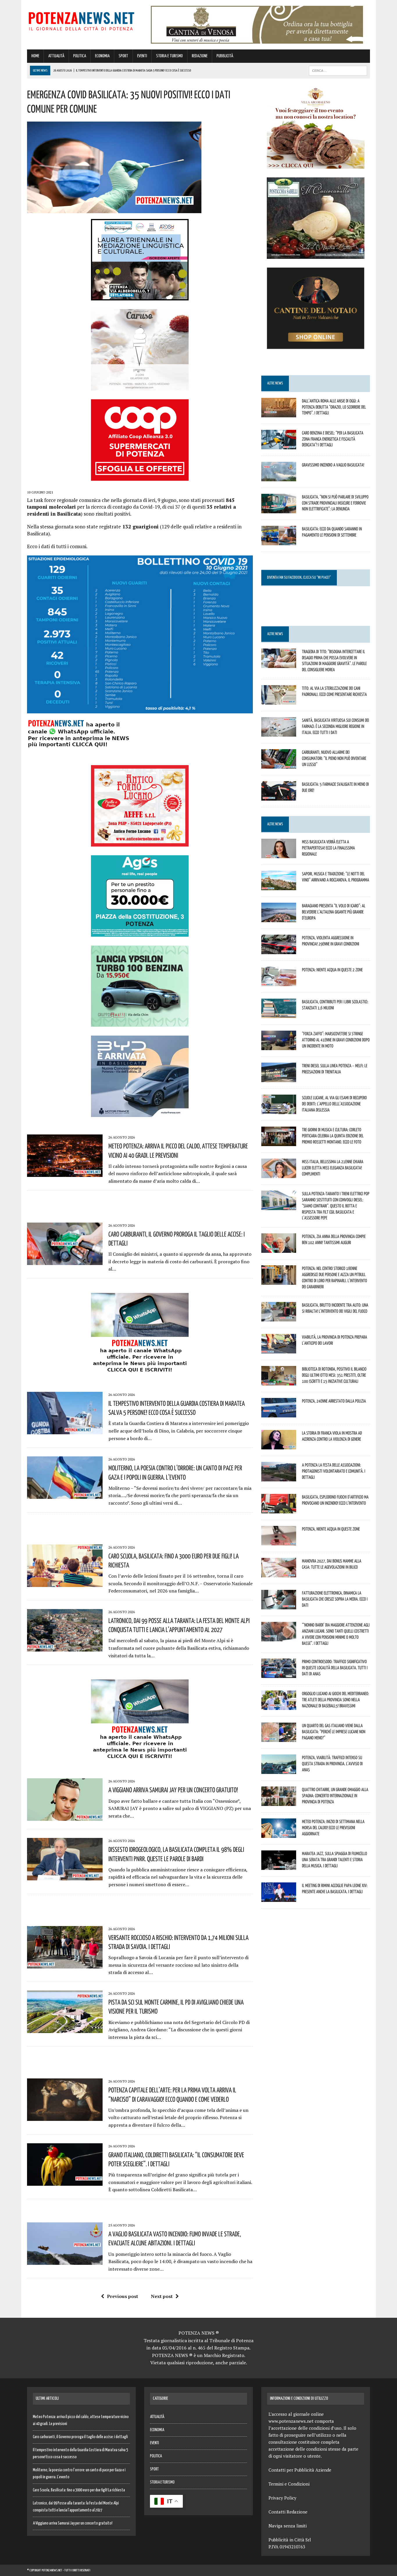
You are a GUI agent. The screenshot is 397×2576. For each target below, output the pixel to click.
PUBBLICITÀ (225, 56)
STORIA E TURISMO (169, 56)
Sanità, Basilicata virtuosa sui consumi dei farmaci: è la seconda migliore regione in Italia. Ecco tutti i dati (336, 726)
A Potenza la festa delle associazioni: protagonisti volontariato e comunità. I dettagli (334, 1471)
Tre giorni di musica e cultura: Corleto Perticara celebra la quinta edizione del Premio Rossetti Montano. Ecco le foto (333, 1136)
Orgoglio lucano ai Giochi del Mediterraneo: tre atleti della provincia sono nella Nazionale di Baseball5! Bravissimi (336, 1699)
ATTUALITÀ (56, 56)
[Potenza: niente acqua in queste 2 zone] (279, 982)
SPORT (123, 56)
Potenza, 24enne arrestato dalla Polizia (334, 1401)
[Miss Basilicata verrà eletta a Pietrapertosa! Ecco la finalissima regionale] (279, 854)
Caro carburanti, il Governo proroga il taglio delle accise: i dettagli (80, 2437)
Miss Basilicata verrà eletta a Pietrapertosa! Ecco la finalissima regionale (328, 848)
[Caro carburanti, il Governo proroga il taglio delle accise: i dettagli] (65, 1261)
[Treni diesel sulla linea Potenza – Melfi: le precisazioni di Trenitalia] (279, 1078)
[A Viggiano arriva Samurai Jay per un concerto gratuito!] (65, 1817)
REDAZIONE (200, 56)
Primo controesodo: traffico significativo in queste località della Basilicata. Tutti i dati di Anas (335, 1668)
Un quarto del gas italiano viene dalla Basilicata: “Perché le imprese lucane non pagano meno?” (334, 1731)
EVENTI (142, 56)
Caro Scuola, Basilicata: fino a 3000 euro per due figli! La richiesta (79, 2490)
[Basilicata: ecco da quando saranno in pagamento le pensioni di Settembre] (279, 541)
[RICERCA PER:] (338, 71)
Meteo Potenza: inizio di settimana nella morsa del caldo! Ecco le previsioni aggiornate (333, 1827)
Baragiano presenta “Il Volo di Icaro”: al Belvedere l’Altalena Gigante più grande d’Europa (334, 912)
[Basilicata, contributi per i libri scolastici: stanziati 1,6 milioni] (279, 1014)
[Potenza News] (81, 20)
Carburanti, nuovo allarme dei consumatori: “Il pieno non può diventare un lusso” (334, 758)
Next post (162, 2296)
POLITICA (80, 56)
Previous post (123, 2296)
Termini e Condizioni (289, 2484)
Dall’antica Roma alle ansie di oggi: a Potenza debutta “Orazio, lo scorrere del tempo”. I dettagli (334, 407)
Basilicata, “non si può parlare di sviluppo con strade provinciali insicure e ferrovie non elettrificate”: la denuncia (335, 503)
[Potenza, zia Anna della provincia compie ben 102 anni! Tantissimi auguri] (279, 1249)
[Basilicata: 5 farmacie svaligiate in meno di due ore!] (279, 797)
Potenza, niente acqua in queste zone (331, 1529)
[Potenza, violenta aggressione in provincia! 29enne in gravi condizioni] (279, 950)
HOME (35, 56)
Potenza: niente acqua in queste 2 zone (332, 970)
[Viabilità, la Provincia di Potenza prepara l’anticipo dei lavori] (279, 1350)
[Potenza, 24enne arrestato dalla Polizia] (279, 1414)
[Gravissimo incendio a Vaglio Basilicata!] (279, 477)
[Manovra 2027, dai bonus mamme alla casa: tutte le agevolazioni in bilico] (279, 1574)
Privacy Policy (282, 2498)
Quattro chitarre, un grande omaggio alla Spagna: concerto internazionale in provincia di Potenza (335, 1795)
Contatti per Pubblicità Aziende (300, 2470)
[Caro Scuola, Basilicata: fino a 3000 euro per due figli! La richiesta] (65, 1583)
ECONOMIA (102, 56)
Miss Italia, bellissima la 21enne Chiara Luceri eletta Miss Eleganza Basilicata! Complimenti (333, 1168)
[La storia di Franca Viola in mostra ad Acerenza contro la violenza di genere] (279, 1446)
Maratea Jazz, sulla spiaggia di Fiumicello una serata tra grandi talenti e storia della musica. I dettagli (335, 1859)
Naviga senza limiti (288, 2526)
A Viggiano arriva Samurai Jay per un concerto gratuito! (173, 1790)
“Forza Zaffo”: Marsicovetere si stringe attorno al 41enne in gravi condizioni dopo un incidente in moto (336, 1040)
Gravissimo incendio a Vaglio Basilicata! (333, 465)
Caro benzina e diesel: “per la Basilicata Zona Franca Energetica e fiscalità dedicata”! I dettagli (333, 439)
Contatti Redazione (288, 2512)
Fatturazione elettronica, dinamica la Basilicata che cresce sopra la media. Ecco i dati (335, 1599)
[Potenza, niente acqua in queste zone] (279, 1542)
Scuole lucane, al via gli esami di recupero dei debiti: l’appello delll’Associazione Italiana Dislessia (334, 1104)
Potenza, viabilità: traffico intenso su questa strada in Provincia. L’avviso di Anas (332, 1763)
